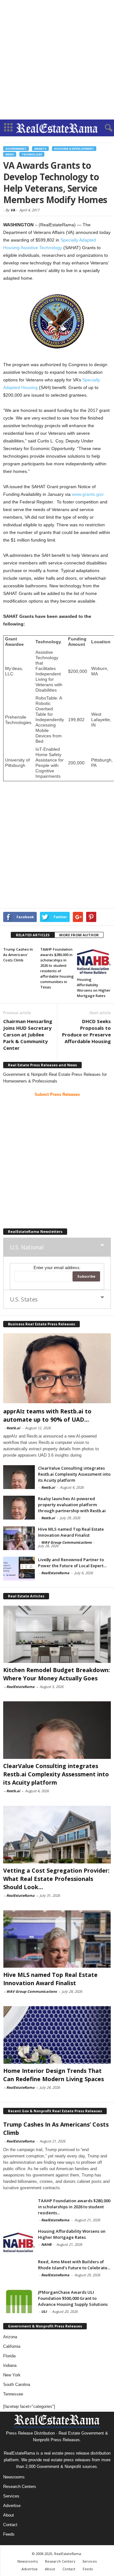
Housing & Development (74, 149)
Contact (10, 2525)
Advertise (12, 2506)
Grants (40, 149)
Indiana (10, 2365)
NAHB (46, 2244)
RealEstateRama (55, 1573)
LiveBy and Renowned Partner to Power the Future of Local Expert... (72, 1563)
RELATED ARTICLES (33, 935)
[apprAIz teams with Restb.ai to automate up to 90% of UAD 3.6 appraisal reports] (57, 1368)
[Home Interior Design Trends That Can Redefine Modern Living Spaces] (57, 2035)
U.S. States (24, 1299)
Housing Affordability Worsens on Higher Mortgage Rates (72, 2234)
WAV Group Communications (66, 1542)
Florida (9, 2356)
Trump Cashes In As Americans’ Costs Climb (18, 955)
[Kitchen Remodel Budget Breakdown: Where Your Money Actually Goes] (57, 1634)
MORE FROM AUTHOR (79, 935)
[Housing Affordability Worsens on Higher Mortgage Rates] (94, 960)
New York (12, 2375)
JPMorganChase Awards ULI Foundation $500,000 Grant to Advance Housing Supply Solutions (73, 2298)
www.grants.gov (88, 494)
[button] (104, 128)
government (16, 149)
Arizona (10, 2337)
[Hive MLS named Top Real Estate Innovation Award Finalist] (19, 1538)
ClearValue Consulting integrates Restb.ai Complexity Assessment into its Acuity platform (74, 1474)
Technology (32, 154)
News (10, 154)
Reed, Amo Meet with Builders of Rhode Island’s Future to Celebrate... (74, 2265)
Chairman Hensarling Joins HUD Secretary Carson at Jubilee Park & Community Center (28, 1035)
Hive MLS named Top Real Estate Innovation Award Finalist (71, 1532)
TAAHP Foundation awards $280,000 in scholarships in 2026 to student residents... (74, 2207)
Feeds (9, 2534)
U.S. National (27, 1247)
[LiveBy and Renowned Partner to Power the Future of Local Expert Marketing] (19, 1569)
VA (13, 210)
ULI (44, 2311)
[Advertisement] (57, 60)
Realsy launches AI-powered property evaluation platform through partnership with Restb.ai (72, 1505)
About (9, 2515)
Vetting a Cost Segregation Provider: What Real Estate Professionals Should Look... (56, 1879)
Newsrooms (14, 2477)
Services (11, 2496)
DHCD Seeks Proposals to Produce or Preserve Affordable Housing (86, 1031)
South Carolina (17, 2385)
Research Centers (20, 2487)
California (12, 2346)
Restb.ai (13, 1428)
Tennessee (13, 2394)
